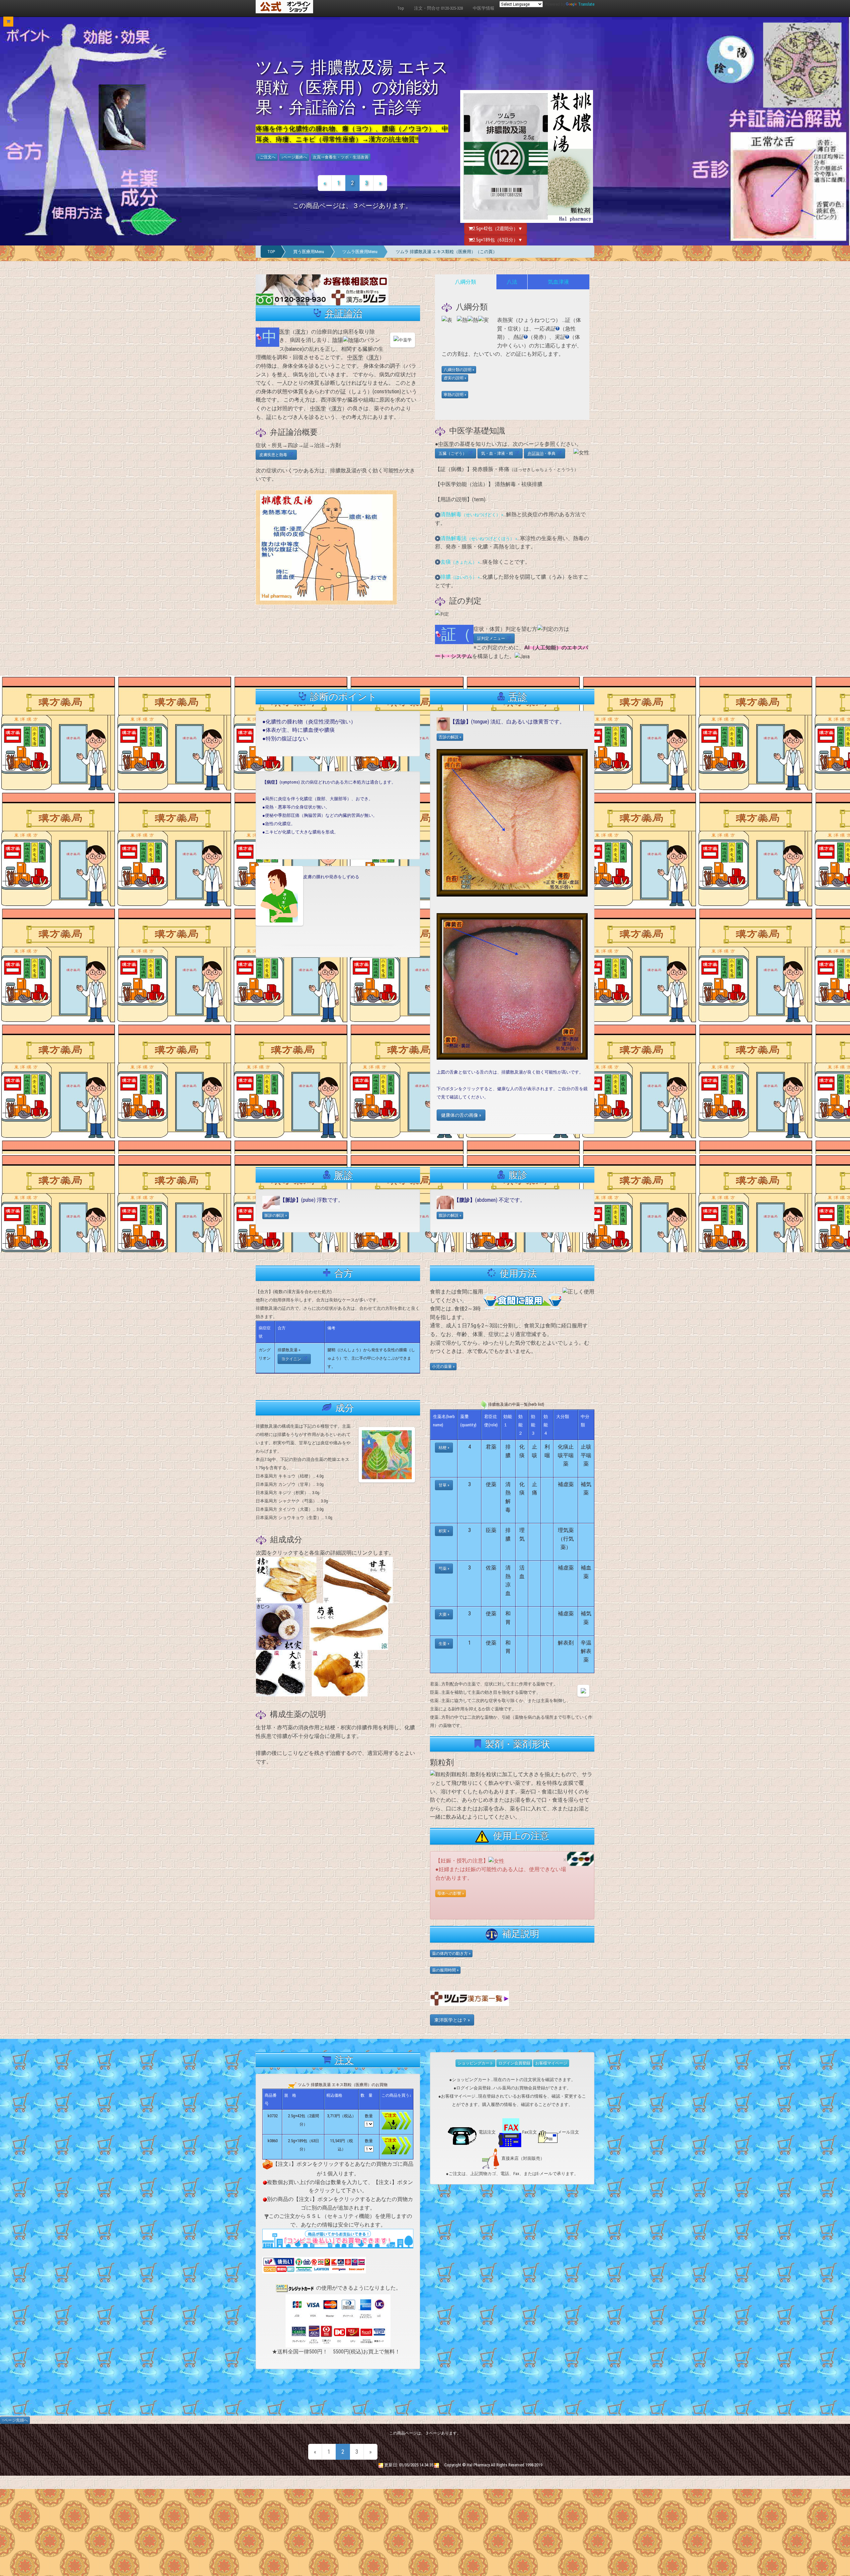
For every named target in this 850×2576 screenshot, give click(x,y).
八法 (512, 282)
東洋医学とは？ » (452, 2020)
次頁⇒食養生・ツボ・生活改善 (341, 157)
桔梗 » (444, 1448)
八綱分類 (466, 282)
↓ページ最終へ (294, 157)
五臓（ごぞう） (454, 453)
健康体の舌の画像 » (461, 1115)
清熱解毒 (472, 514)
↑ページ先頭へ (15, 2420)
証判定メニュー (492, 638)
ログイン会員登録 (514, 2063)
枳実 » (444, 1531)
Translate (586, 4)
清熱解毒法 (479, 538)
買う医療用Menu (309, 252)
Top (401, 8)
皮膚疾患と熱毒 (274, 455)
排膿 (460, 577)
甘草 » (444, 1485)
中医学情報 (484, 8)
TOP (271, 252)
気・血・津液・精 (498, 453)
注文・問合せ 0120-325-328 (438, 8)
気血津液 (558, 282)
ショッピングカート (475, 2063)
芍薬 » (444, 1569)
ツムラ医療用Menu (360, 252)
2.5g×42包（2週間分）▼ (498, 229)
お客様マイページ (551, 2063)
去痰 (460, 562)
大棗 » (444, 1614)
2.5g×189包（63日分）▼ (498, 240)
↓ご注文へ (267, 157)
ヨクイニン (292, 1359)
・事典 (543, 453)
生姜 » (444, 1644)
